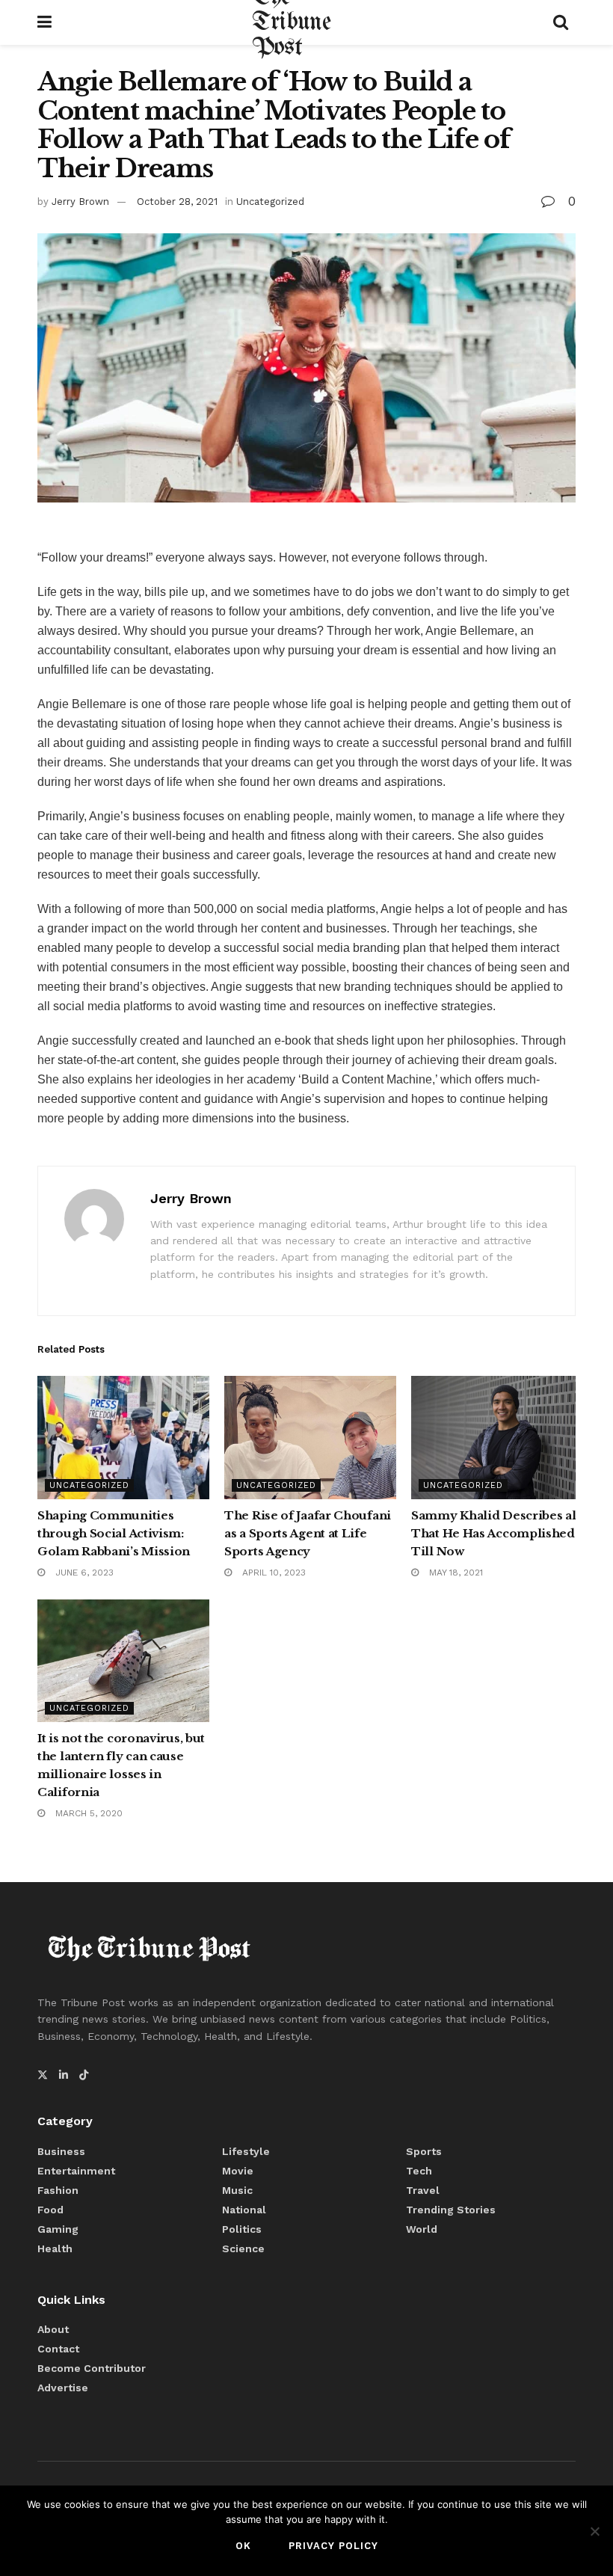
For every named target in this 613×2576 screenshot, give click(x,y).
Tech (419, 2171)
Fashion (58, 2190)
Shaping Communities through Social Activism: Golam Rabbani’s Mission (114, 1533)
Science (243, 2248)
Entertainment (76, 2171)
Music (237, 2190)
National (244, 2210)
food (50, 2210)
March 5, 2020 (87, 1813)
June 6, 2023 (83, 1573)
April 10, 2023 (272, 1573)
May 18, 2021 (455, 1573)
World (422, 2229)
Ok (243, 2546)
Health (55, 2248)
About (53, 2329)
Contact (58, 2349)
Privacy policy (333, 2546)
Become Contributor (92, 2368)
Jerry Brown (80, 202)
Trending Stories (451, 2210)
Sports (424, 2151)
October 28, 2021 (177, 202)
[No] (594, 2531)
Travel (423, 2190)
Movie (238, 2171)
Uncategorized (270, 202)
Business (61, 2151)
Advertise (63, 2388)
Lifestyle (246, 2151)
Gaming (58, 2229)
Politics (242, 2229)
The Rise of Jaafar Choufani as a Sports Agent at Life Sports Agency (308, 1533)
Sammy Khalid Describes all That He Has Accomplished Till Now (496, 1533)
